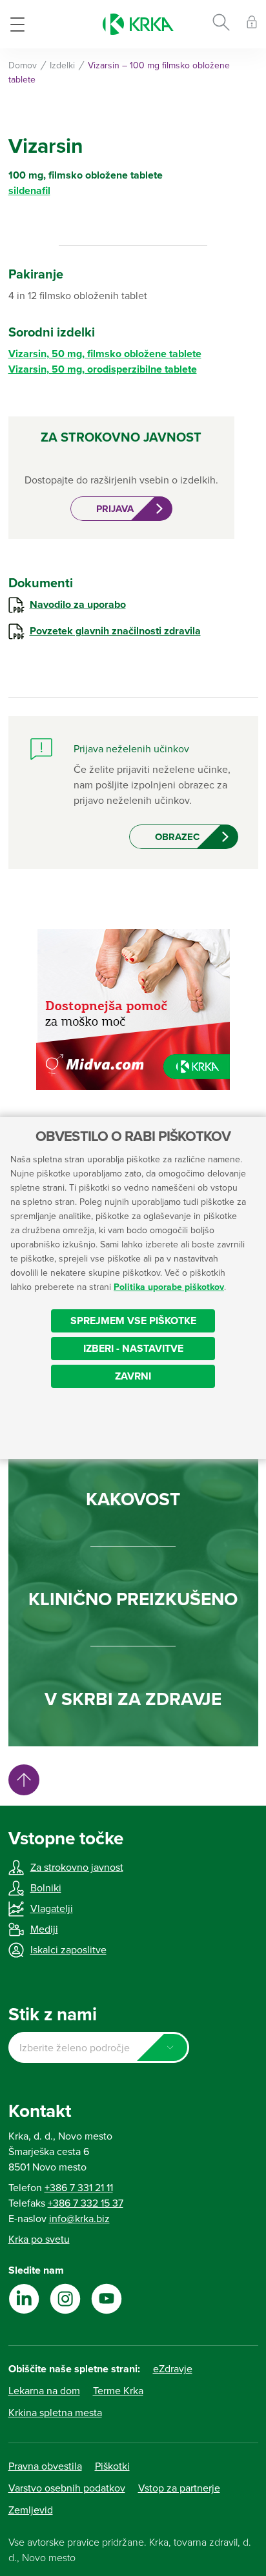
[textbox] (99, 2048)
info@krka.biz (79, 2219)
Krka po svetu (39, 2239)
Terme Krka (118, 2391)
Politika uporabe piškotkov (169, 1287)
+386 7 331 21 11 (79, 2188)
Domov (23, 65)
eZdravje (173, 2369)
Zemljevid (31, 2510)
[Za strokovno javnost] (252, 24)
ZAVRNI (133, 1376)
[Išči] (221, 24)
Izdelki (62, 65)
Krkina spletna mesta (55, 2413)
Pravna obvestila (45, 2466)
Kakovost (133, 1499)
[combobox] (99, 2047)
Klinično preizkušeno (133, 1599)
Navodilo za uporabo (78, 605)
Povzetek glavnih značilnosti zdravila (115, 631)
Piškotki (112, 2466)
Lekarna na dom (44, 2391)
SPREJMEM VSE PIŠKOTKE (133, 1321)
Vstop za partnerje (179, 2488)
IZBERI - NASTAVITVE (133, 1349)
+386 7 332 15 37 (86, 2203)
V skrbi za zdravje (133, 1699)
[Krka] (138, 24)
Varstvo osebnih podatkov (67, 2488)
